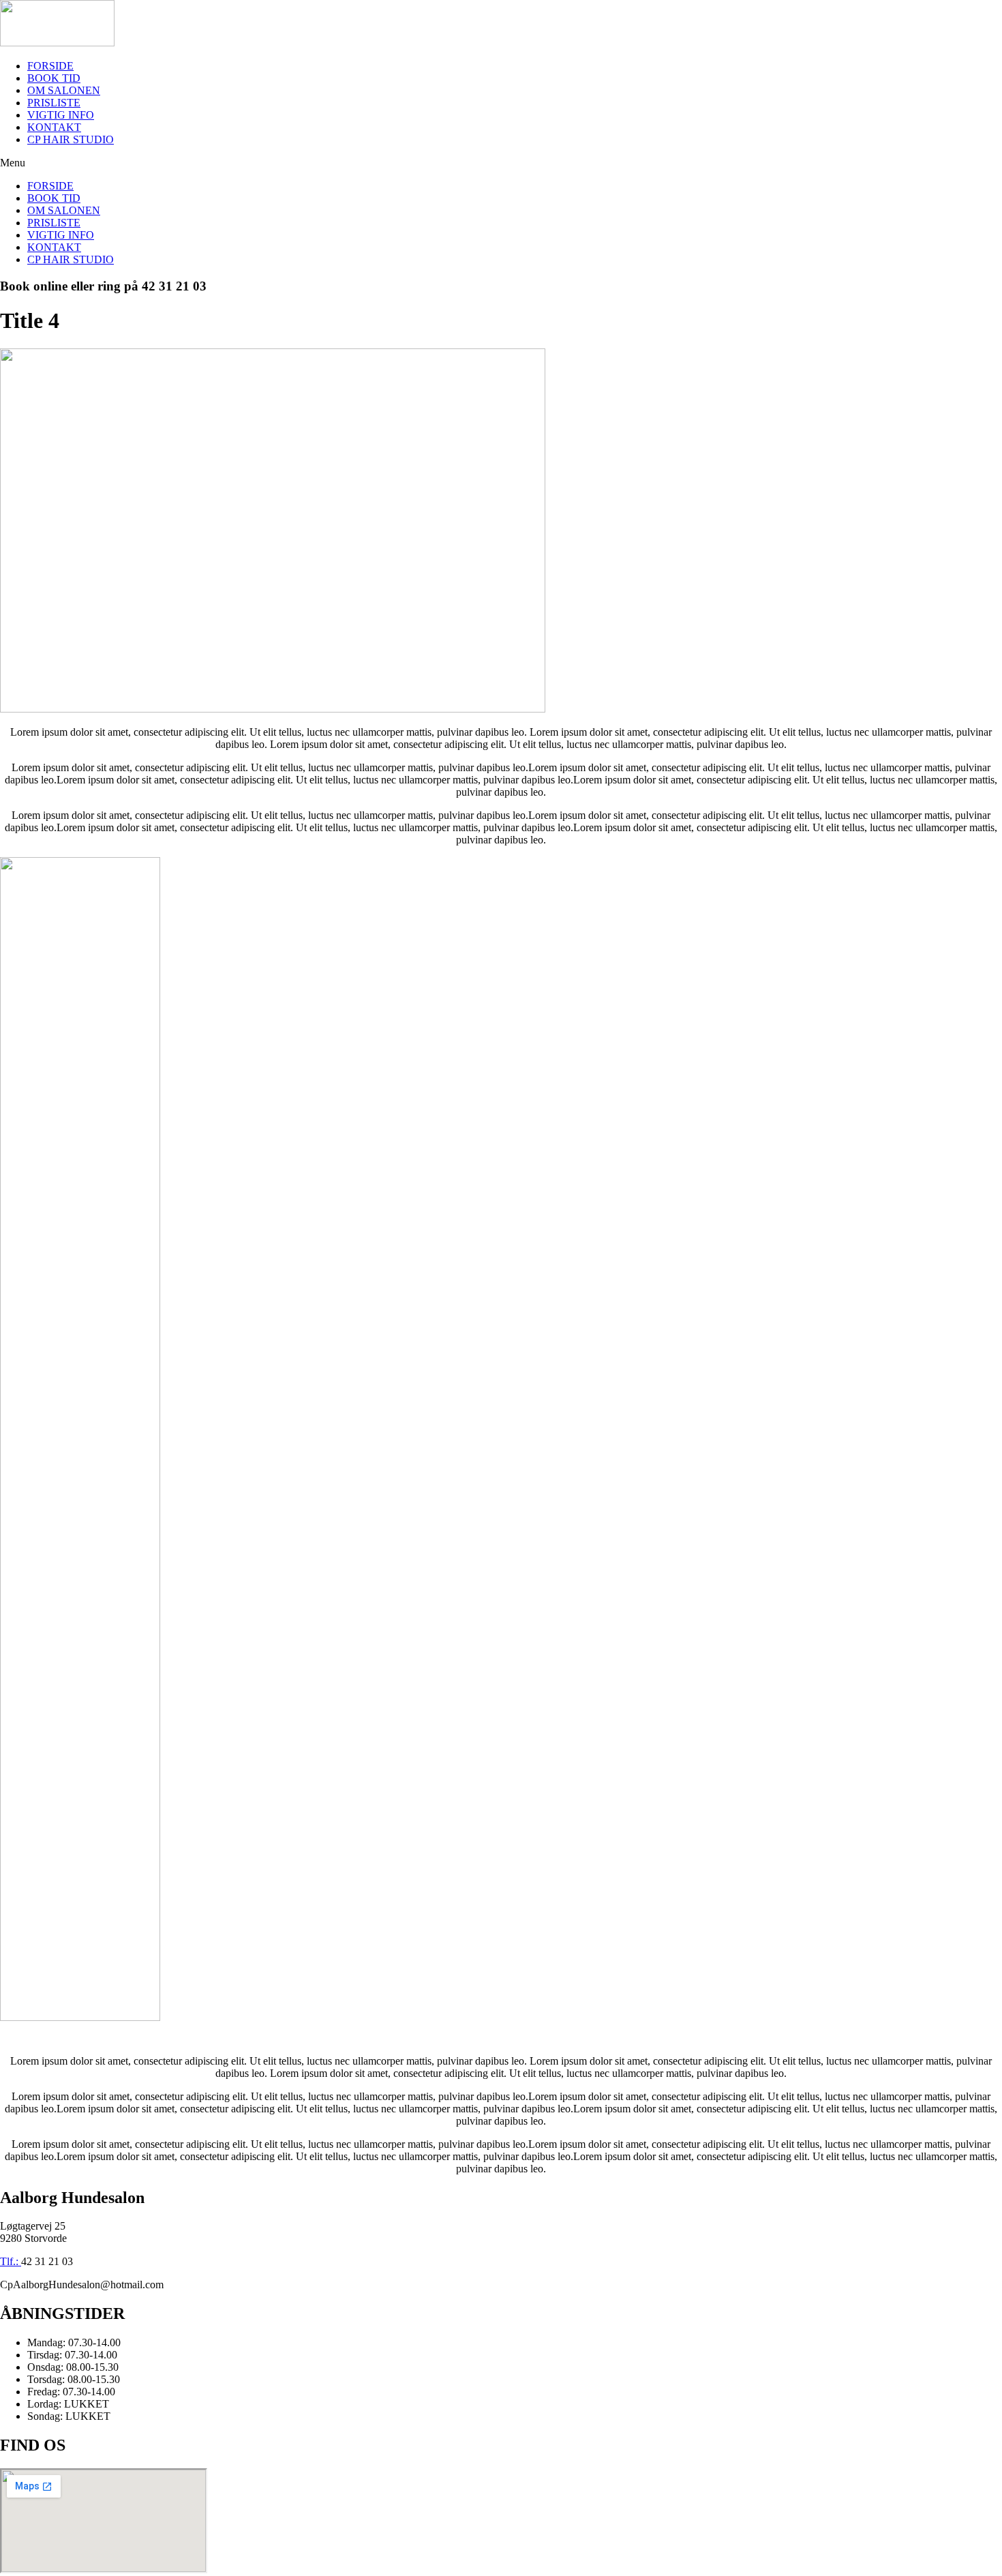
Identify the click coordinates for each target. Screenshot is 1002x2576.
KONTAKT (54, 127)
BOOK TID (54, 78)
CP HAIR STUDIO (71, 139)
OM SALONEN (64, 90)
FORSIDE (50, 66)
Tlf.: (11, 2261)
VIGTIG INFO (61, 115)
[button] (501, 163)
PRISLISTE (54, 103)
